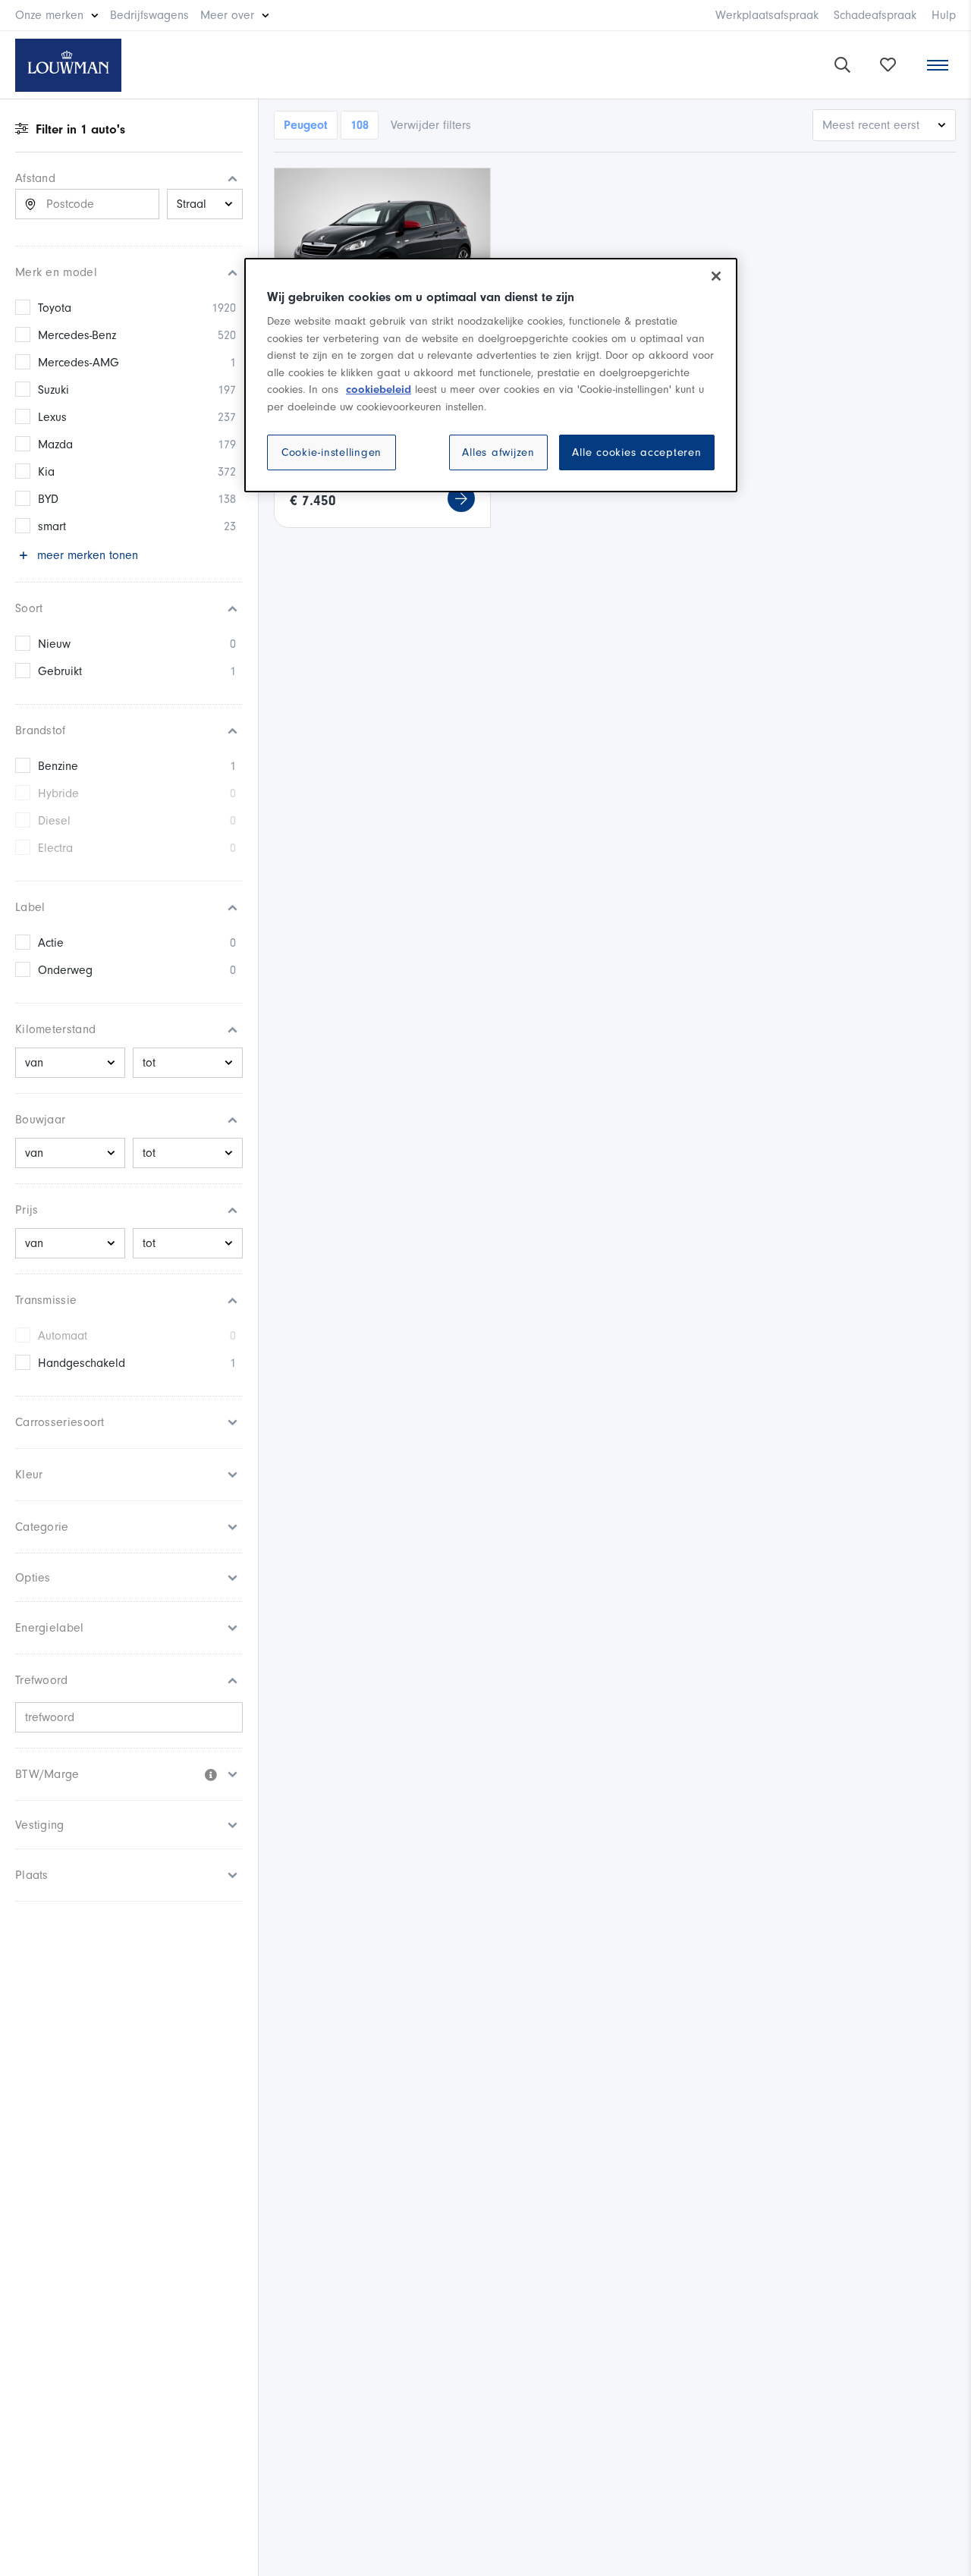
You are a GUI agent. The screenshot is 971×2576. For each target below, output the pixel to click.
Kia (46, 472)
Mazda (55, 445)
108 (360, 125)
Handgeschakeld (82, 1363)
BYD (48, 499)
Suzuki (53, 390)
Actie (51, 943)
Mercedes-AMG (79, 363)
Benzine (58, 766)
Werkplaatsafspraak (767, 15)
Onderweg (65, 970)
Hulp (944, 15)
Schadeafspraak (875, 15)
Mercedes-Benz (77, 335)
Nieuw (54, 644)
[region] (491, 375)
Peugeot (306, 125)
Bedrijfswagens (149, 15)
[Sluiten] (716, 276)
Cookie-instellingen (332, 452)
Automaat (63, 1336)
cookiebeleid (379, 390)
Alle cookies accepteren (636, 452)
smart (52, 526)
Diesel (54, 821)
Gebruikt (60, 671)
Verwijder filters (431, 125)
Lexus (52, 417)
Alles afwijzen (498, 452)
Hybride (58, 793)
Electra (55, 848)
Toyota (55, 308)
